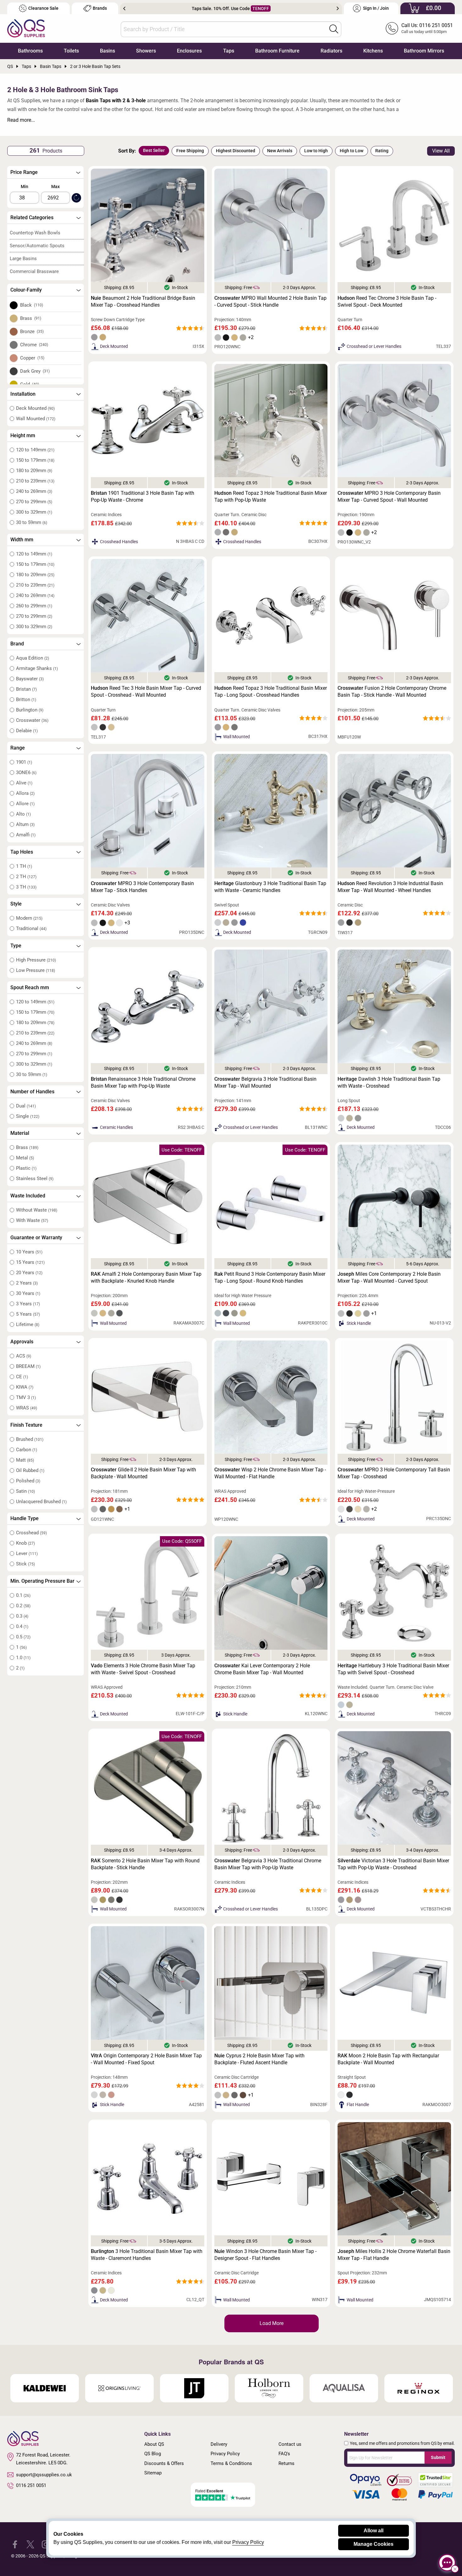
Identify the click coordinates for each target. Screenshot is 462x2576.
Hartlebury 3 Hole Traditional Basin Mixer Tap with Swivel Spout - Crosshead (393, 1669)
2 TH (26, 877)
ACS (24, 1356)
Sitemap (153, 2473)
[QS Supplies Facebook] (15, 2544)
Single (28, 1116)
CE (22, 1377)
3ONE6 (26, 772)
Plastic (26, 1168)
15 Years (30, 1262)
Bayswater (30, 679)
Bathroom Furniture (277, 51)
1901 (24, 762)
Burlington (30, 710)
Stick (25, 1564)
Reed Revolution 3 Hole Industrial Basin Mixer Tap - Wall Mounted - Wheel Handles (390, 887)
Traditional (31, 928)
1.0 (23, 1658)
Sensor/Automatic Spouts (37, 246)
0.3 (22, 1616)
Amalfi (26, 835)
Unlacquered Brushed (41, 1502)
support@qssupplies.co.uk (44, 2475)
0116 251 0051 (31, 2485)
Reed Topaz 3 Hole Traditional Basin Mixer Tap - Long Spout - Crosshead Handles (271, 691)
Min (25, 187)
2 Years (27, 1283)
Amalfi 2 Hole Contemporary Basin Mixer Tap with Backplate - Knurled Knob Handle (146, 1277)
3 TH (26, 887)
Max (55, 187)
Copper (32, 358)
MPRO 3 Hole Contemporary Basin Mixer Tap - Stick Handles (142, 887)
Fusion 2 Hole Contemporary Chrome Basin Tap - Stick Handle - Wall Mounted (392, 691)
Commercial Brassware (34, 271)
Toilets (71, 51)
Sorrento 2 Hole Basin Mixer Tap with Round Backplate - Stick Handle (145, 1864)
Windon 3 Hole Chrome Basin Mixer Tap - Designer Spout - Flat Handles (265, 2255)
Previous (124, 8)
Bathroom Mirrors (424, 51)
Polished (28, 1481)
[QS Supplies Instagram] (46, 2544)
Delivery (219, 2444)
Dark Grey (35, 371)
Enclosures (189, 51)
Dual (26, 1106)
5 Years (28, 1314)
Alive (24, 783)
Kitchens (373, 51)
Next (338, 8)
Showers (146, 51)
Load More (272, 2323)
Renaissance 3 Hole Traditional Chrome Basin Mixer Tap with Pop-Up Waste (143, 1082)
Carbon (27, 1450)
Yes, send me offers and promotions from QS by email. (402, 2443)
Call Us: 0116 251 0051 (427, 25)
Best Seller (154, 150)
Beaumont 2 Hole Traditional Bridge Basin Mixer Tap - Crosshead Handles (143, 301)
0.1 (23, 1595)
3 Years (28, 1304)
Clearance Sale (43, 8)
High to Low (352, 151)
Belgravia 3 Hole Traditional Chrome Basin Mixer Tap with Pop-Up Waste (268, 1864)
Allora (25, 793)
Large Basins (23, 259)
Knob (25, 1543)
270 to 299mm (34, 502)
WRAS (27, 1408)
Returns (286, 2463)
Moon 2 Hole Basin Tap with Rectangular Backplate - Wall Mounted (388, 2059)
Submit (438, 2457)
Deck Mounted (35, 408)
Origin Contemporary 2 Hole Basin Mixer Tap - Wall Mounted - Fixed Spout (146, 2059)
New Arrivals (280, 151)
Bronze (32, 332)
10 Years (29, 1252)
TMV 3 (26, 1397)
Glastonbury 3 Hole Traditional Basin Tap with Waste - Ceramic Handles (270, 887)
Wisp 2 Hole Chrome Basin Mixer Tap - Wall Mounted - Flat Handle (270, 1473)
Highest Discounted (236, 151)
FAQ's (284, 2454)
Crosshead (31, 1533)
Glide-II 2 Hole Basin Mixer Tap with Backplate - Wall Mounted (143, 1473)
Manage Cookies (374, 2544)
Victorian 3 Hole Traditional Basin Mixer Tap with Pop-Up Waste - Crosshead (393, 1864)
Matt (25, 1460)
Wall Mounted (36, 419)
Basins (107, 51)
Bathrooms (30, 51)
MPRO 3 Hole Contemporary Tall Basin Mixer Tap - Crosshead (394, 1473)
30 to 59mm (32, 522)
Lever (27, 1553)
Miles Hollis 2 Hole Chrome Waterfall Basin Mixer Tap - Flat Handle (394, 2255)
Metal (25, 1158)
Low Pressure (36, 970)
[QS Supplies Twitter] (30, 2544)
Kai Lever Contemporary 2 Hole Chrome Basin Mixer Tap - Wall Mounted (262, 1669)
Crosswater (32, 720)
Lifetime (28, 1324)
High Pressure (36, 960)
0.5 (23, 1637)
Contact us (290, 2444)
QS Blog (153, 2454)
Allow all (374, 2531)
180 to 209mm (34, 471)
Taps (229, 51)
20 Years (29, 1273)
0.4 (22, 1626)
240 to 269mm (34, 491)
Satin (25, 1491)
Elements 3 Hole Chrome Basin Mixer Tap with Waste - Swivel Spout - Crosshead (143, 1669)
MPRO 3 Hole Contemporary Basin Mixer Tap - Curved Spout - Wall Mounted (389, 496)
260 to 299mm (34, 606)
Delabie (27, 731)
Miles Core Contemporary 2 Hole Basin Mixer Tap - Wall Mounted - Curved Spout (389, 1277)
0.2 (23, 1606)
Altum (25, 824)
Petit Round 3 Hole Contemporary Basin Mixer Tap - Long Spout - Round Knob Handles (270, 1277)
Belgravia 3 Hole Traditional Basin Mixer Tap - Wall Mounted (265, 1082)
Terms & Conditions (231, 2463)
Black (32, 305)
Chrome (34, 345)
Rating (382, 151)
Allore (25, 804)
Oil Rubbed (30, 1470)
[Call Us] (392, 28)
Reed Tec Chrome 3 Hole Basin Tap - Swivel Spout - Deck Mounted (387, 301)
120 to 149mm (35, 450)
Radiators (331, 51)
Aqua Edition (33, 658)
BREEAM (28, 1366)
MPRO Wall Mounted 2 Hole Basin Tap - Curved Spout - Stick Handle (270, 301)
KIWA (25, 1387)
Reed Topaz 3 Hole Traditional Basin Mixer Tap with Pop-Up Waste (271, 496)
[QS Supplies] (26, 28)
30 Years (28, 1293)
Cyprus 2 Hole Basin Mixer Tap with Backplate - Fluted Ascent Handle (259, 2059)
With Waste (32, 1220)
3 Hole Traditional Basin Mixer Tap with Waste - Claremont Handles (147, 2255)
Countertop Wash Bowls (35, 233)
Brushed (30, 1439)
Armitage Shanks (37, 668)
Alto (23, 814)
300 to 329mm (34, 512)
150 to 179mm (35, 460)
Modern (29, 918)
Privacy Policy (225, 2454)
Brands (100, 8)
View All (441, 151)
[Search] (334, 29)
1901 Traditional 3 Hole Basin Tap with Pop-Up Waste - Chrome (143, 496)
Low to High (316, 151)
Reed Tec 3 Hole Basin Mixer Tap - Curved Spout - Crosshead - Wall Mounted (146, 691)
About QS (154, 2444)
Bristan (26, 689)
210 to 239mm (35, 481)
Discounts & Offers (164, 2463)
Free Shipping (190, 151)
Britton (26, 700)
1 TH (24, 866)
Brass (31, 318)
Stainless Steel (35, 1179)
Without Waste (37, 1210)
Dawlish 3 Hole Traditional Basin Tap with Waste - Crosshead (389, 1082)
